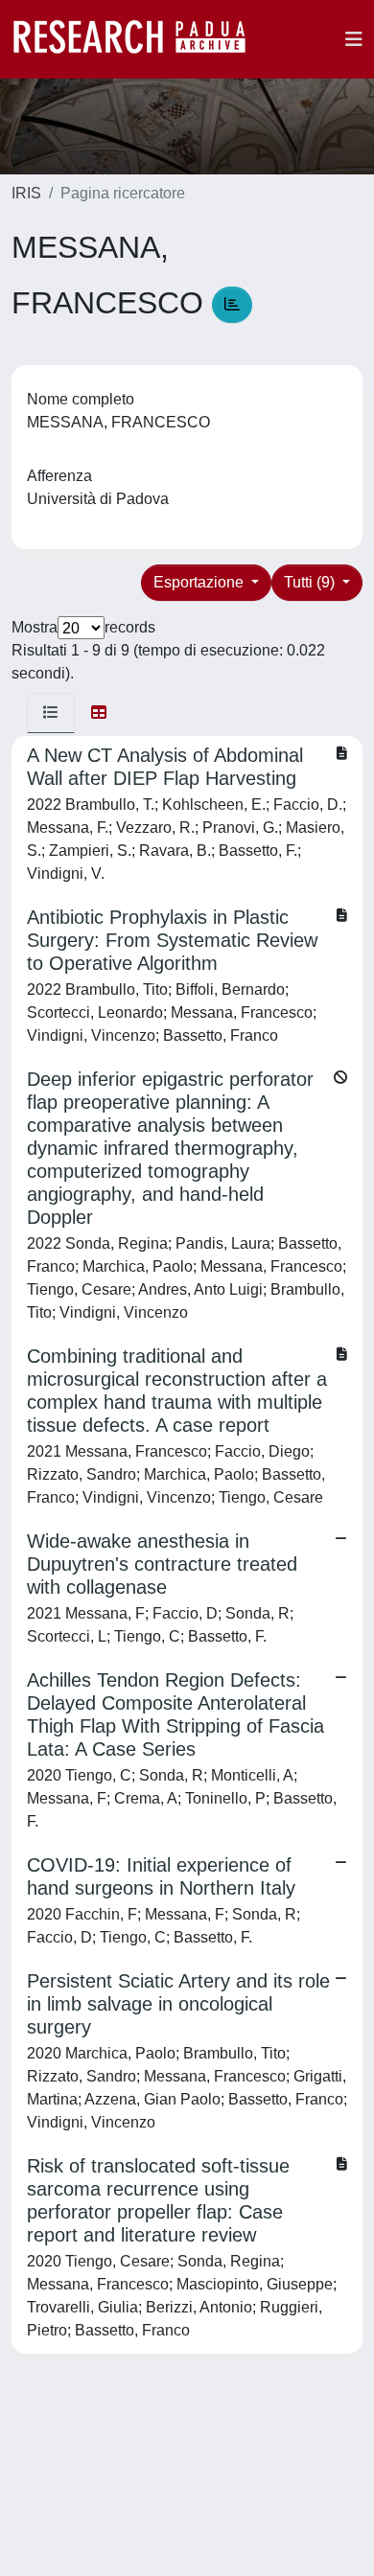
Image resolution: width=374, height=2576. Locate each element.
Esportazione (200, 582)
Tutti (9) (311, 582)
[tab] (51, 713)
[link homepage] (139, 39)
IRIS (26, 193)
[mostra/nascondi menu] (354, 39)
